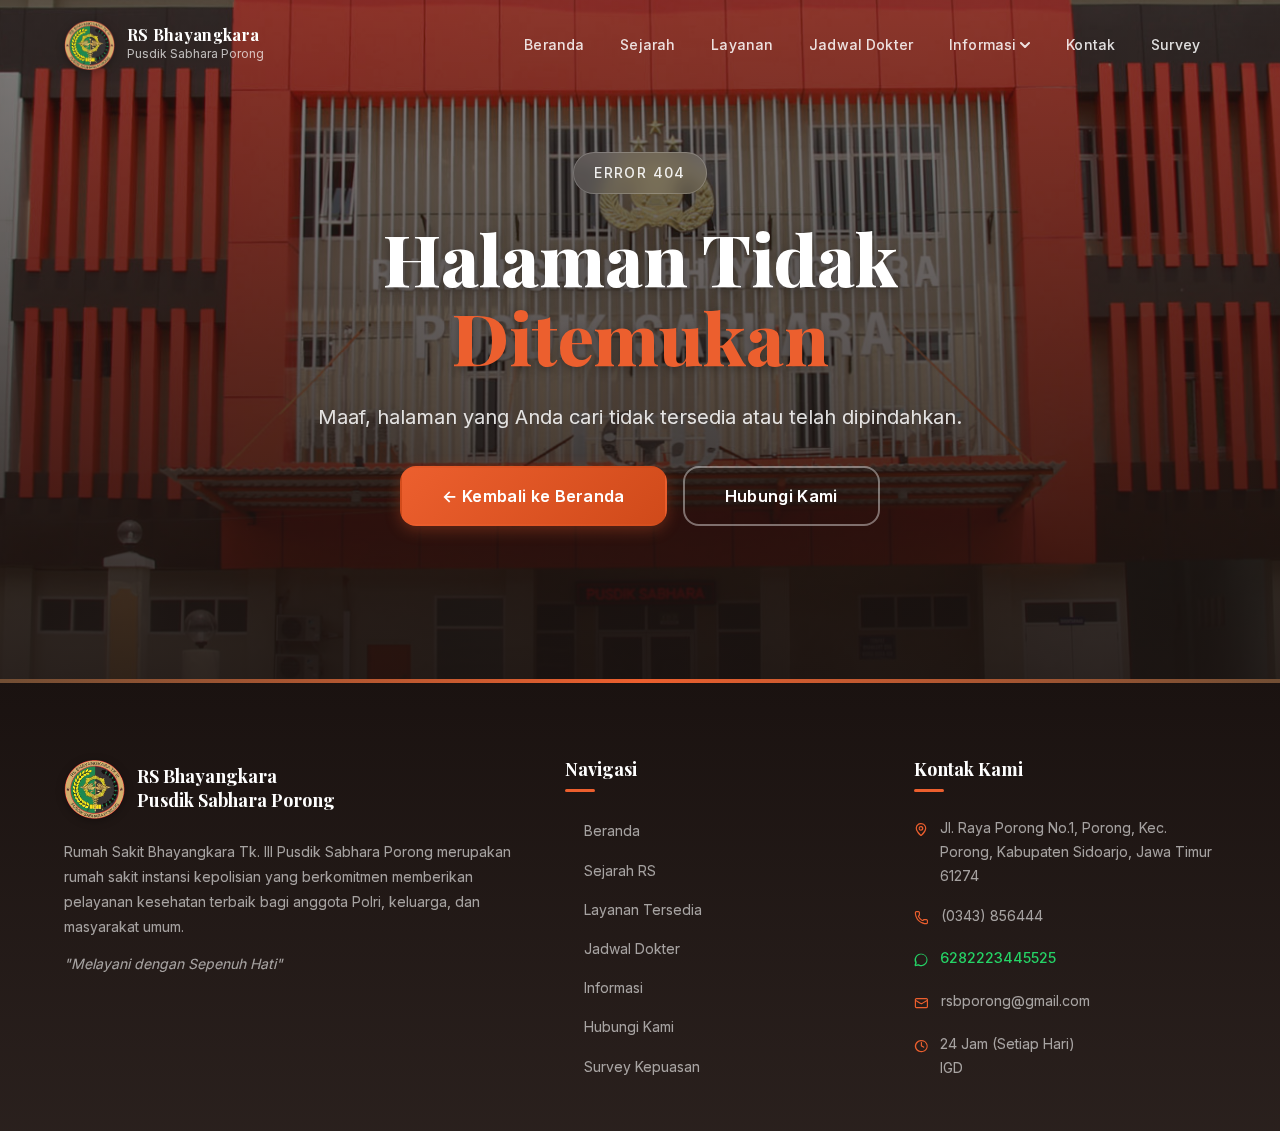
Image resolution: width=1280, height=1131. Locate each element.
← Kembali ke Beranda (533, 496)
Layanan (742, 44)
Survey (1175, 44)
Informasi (982, 44)
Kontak (1090, 44)
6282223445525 (998, 957)
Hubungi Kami (781, 496)
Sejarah (647, 44)
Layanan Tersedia (643, 909)
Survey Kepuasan (642, 1066)
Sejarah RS (620, 870)
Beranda (554, 44)
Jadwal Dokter (861, 44)
